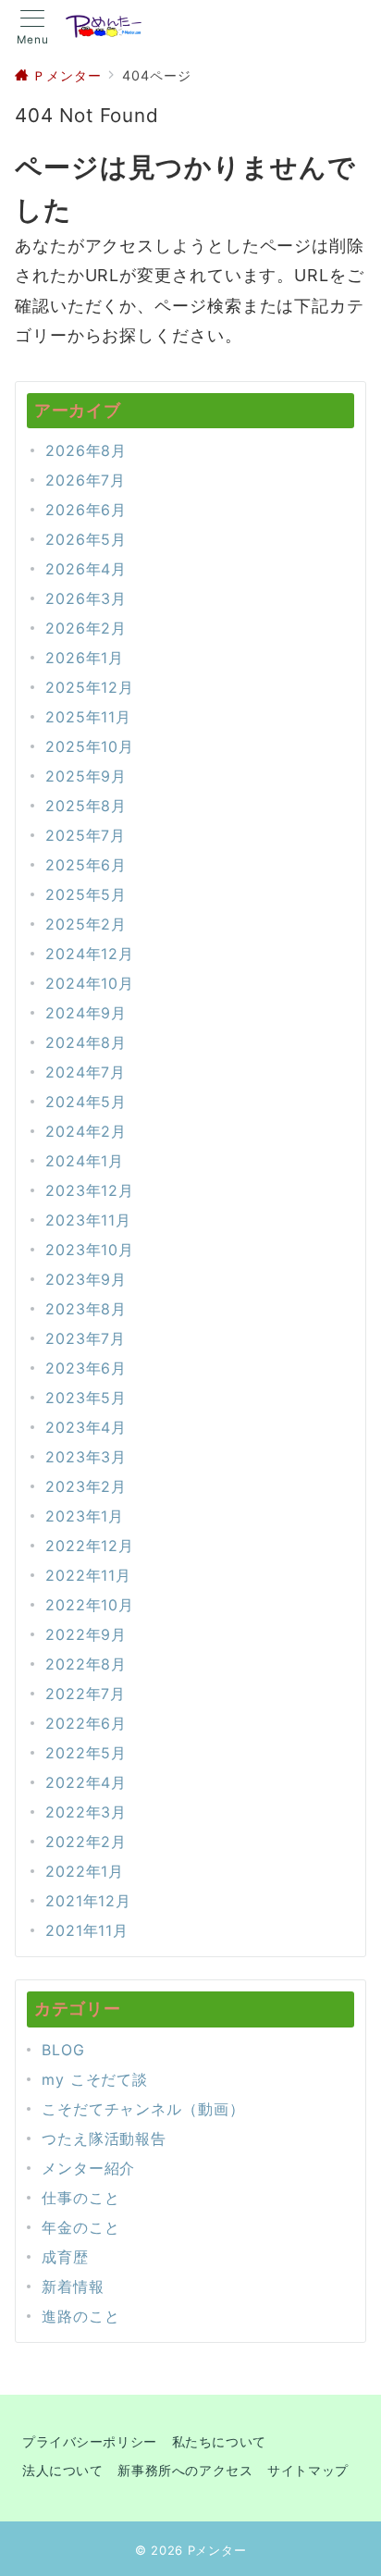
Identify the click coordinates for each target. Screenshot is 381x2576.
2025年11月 (88, 717)
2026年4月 (86, 569)
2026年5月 (86, 539)
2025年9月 (86, 776)
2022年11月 (88, 1575)
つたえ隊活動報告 (104, 2138)
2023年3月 (86, 1457)
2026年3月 (86, 598)
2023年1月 (85, 1516)
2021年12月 (88, 1901)
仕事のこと (81, 2198)
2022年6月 (86, 1723)
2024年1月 (85, 1161)
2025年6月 (86, 865)
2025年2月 (86, 924)
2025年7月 (86, 835)
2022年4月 (86, 1782)
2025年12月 (90, 687)
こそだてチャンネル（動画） (143, 2109)
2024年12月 (90, 954)
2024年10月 (90, 983)
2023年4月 (86, 1427)
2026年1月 (85, 658)
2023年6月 (86, 1368)
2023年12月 (90, 1190)
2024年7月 (86, 1072)
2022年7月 (86, 1694)
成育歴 (65, 2257)
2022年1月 (85, 1871)
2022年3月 (86, 1812)
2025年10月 (90, 746)
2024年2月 (86, 1131)
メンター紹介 (88, 2168)
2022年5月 (86, 1753)
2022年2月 (86, 1842)
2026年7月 (86, 480)
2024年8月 (86, 1042)
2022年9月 (86, 1634)
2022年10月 (90, 1605)
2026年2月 (86, 628)
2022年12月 (90, 1546)
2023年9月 (86, 1279)
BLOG (63, 2050)
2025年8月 (86, 806)
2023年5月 (86, 1398)
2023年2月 (86, 1486)
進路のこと (81, 2316)
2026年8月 (86, 450)
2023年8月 (86, 1309)
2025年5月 (86, 894)
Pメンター (217, 2550)
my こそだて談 (95, 2079)
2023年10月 (90, 1250)
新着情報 (73, 2286)
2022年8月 (86, 1664)
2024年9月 (86, 1013)
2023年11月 (88, 1220)
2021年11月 (87, 1930)
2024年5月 (86, 1102)
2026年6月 (86, 510)
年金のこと (81, 2227)
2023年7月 (86, 1338)
